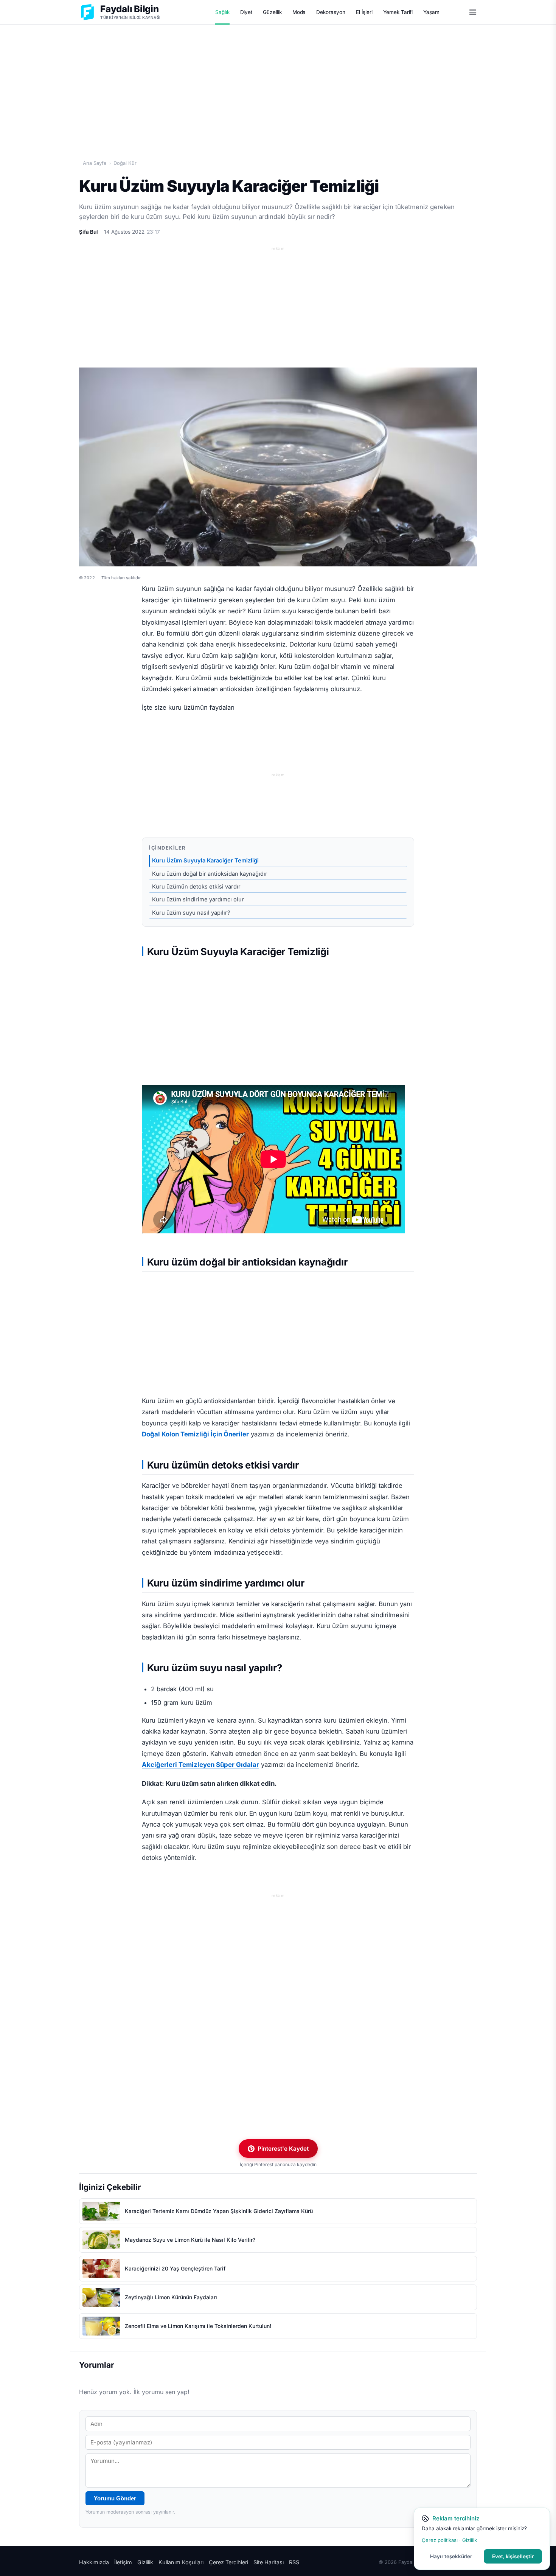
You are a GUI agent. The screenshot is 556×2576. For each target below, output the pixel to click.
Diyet (246, 12)
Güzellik (272, 12)
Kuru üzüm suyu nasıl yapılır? (191, 913)
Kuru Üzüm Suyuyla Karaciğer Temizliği (205, 861)
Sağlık (222, 12)
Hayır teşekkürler (451, 2556)
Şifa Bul (89, 232)
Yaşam (431, 12)
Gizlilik (145, 2562)
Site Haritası (269, 2562)
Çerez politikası (440, 2540)
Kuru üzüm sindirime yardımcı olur (198, 900)
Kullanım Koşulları (181, 2562)
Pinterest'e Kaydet (283, 2149)
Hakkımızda (94, 2562)
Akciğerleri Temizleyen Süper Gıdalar (200, 1765)
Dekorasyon (331, 12)
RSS (294, 2562)
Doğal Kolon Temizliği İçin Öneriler (195, 1434)
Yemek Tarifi (398, 12)
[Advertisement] (278, 84)
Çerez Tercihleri (228, 2562)
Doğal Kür (125, 163)
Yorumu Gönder (115, 2498)
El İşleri (364, 12)
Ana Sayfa (95, 163)
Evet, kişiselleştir (513, 2556)
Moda (299, 12)
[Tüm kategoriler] (473, 12)
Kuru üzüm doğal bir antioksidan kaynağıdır (210, 874)
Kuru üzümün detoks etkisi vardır (196, 887)
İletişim (123, 2562)
